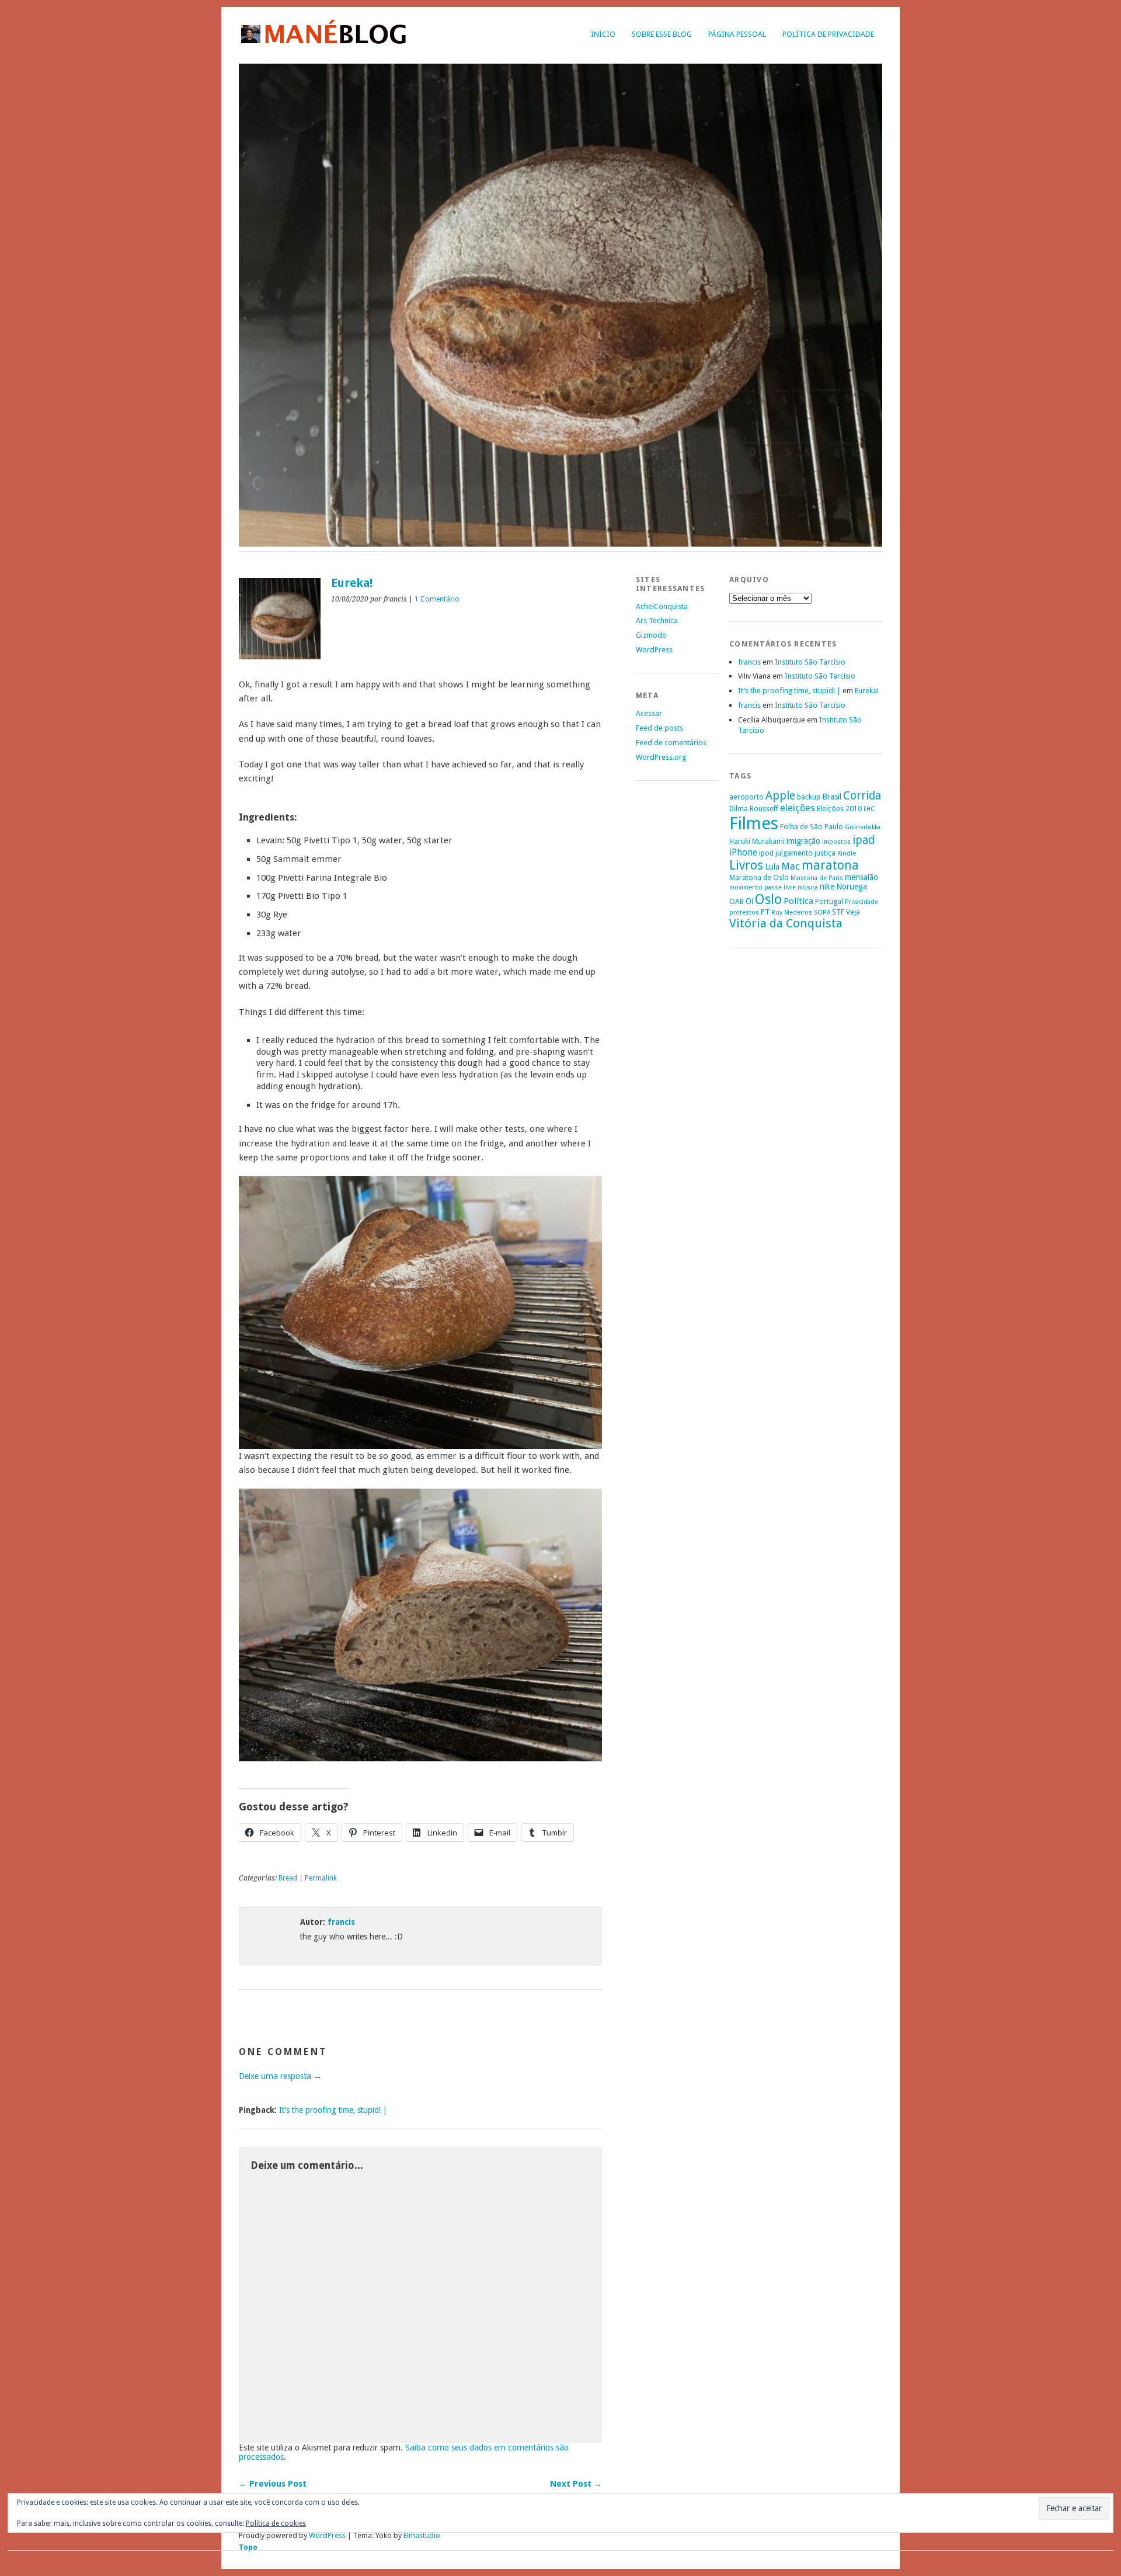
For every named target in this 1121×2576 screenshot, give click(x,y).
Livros (746, 865)
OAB (737, 901)
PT (765, 912)
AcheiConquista (662, 606)
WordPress (654, 650)
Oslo (768, 899)
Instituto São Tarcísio (810, 662)
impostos (836, 842)
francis (341, 1922)
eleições (798, 808)
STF (838, 912)
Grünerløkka (863, 827)
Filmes (754, 823)
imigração (803, 841)
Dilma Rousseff (754, 809)
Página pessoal (737, 34)
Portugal (829, 901)
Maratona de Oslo (759, 877)
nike (827, 887)
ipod (766, 853)
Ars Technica (657, 620)
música (808, 887)
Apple (780, 796)
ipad (864, 840)
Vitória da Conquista (786, 923)
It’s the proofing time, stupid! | (333, 2110)
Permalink (321, 1878)
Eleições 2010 (839, 809)
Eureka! (867, 691)
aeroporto (746, 797)
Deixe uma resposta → (280, 2076)
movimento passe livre (763, 887)
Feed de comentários (671, 743)
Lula (772, 867)
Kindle (847, 854)
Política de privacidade (828, 34)
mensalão (861, 877)
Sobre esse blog (662, 34)
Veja (853, 912)
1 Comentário (437, 599)
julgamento (794, 853)
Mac (791, 866)
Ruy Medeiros (792, 912)
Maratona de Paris (817, 878)
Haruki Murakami (757, 841)
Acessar (649, 713)
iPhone (743, 852)
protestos (744, 912)
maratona (830, 865)
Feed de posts (659, 728)
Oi (749, 901)
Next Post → (576, 2484)
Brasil (832, 797)
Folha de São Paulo (812, 827)
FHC (869, 809)
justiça (825, 853)
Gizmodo (651, 635)
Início (603, 34)
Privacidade (861, 902)
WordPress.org (661, 757)
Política (798, 901)
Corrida (862, 796)
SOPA (822, 912)
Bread (288, 1878)
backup (809, 797)
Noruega (852, 887)
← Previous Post (273, 2484)
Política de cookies (276, 2523)
